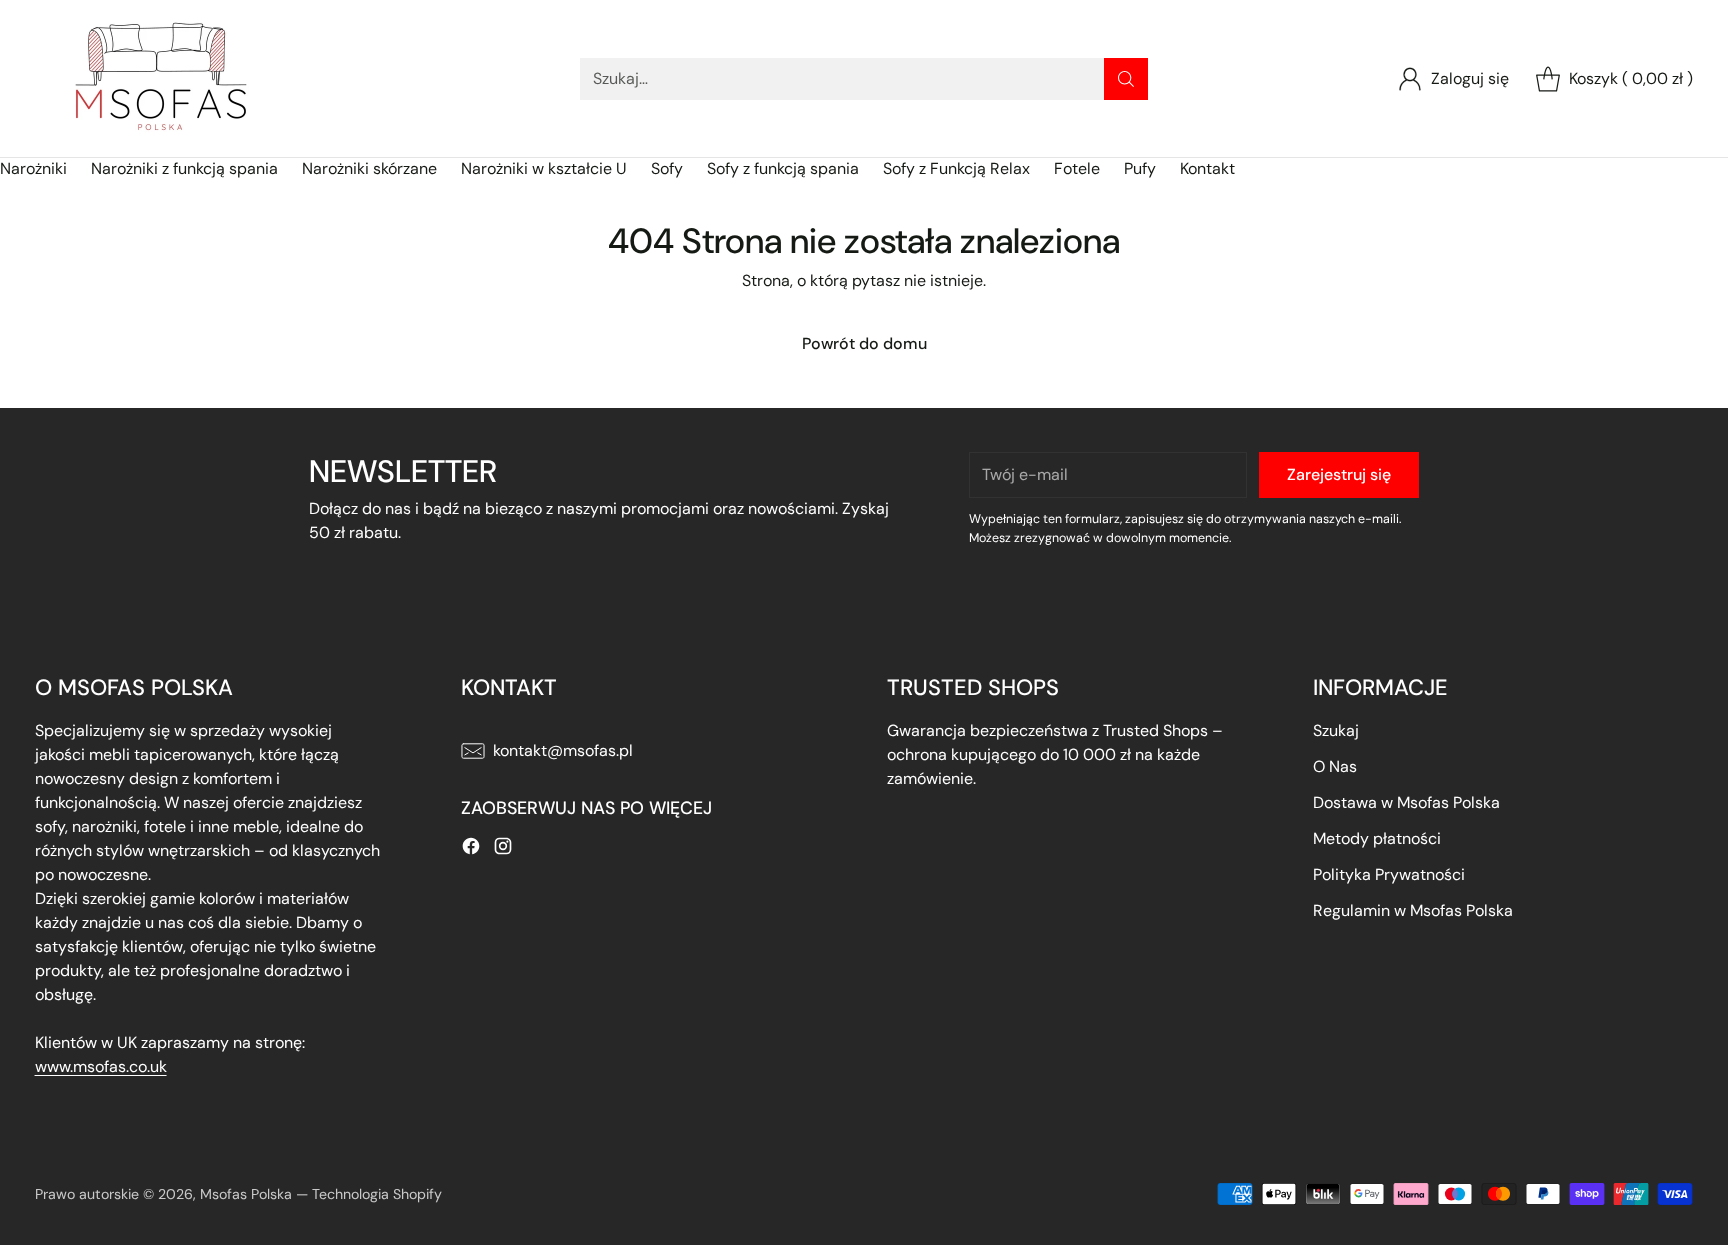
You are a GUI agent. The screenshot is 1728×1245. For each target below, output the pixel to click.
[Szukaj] (1126, 79)
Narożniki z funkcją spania (184, 168)
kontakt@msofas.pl (563, 750)
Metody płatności (1377, 838)
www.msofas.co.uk (101, 1066)
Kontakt (1207, 168)
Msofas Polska (246, 1194)
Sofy (667, 168)
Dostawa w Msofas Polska (1406, 802)
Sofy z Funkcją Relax (956, 168)
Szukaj (1336, 730)
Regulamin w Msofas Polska (1413, 910)
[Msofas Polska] (160, 78)
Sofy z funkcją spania (783, 168)
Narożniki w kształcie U (544, 168)
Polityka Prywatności (1389, 874)
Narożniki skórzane (369, 168)
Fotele (1077, 168)
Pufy (1140, 168)
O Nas (1335, 766)
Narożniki (33, 168)
